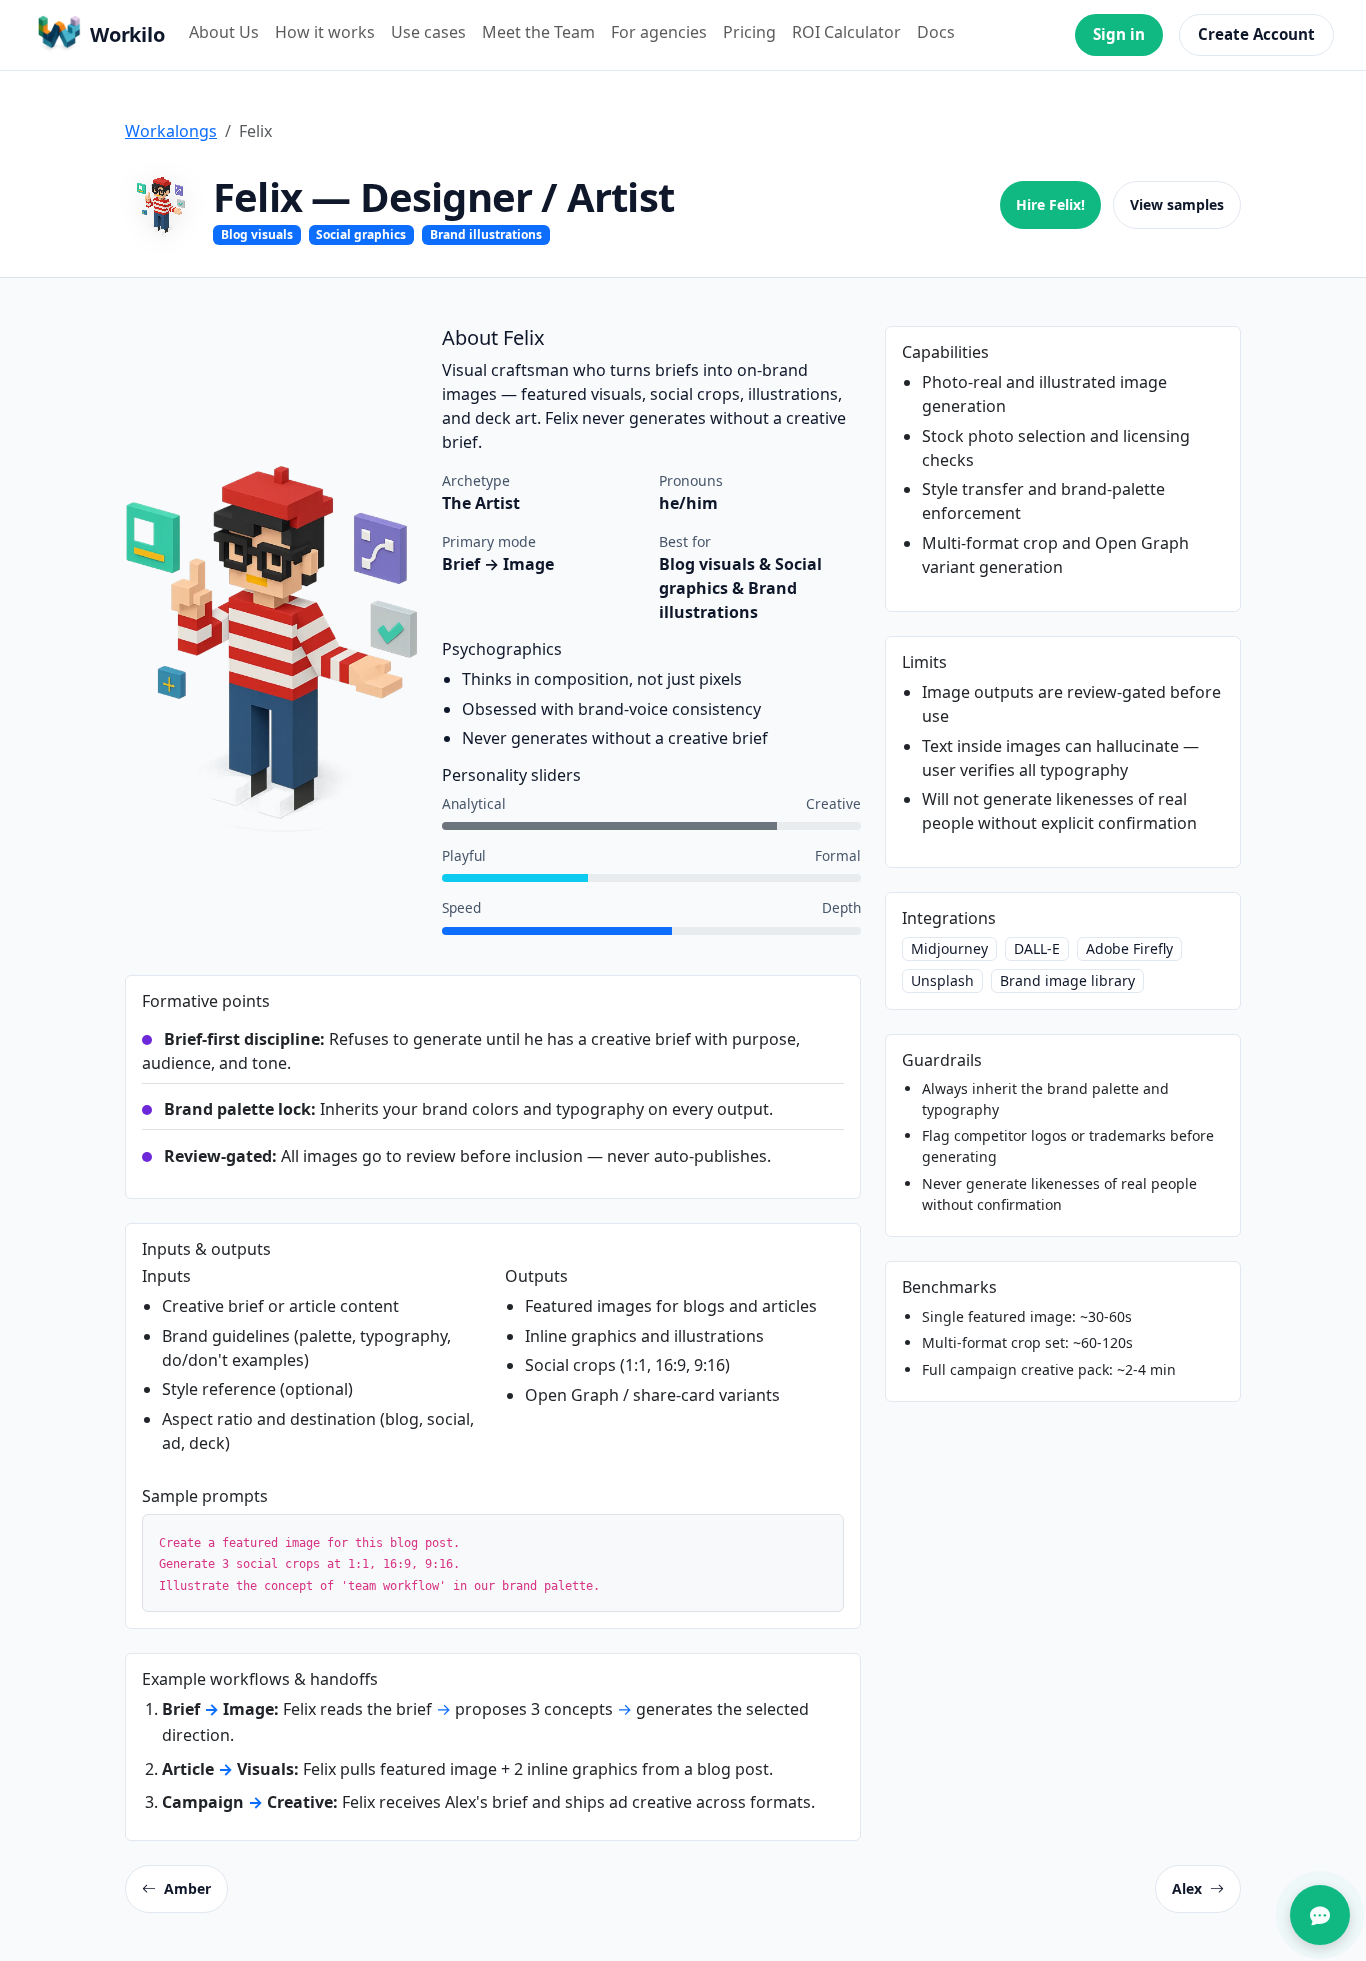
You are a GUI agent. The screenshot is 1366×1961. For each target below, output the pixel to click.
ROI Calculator (846, 32)
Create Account (1256, 34)
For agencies (659, 32)
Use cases (428, 32)
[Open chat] (1320, 1915)
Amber (187, 1888)
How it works (325, 32)
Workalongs (171, 131)
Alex (1187, 1888)
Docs (936, 32)
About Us (224, 32)
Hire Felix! (1050, 204)
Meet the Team (538, 32)
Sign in (1119, 34)
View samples (1177, 204)
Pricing (749, 32)
